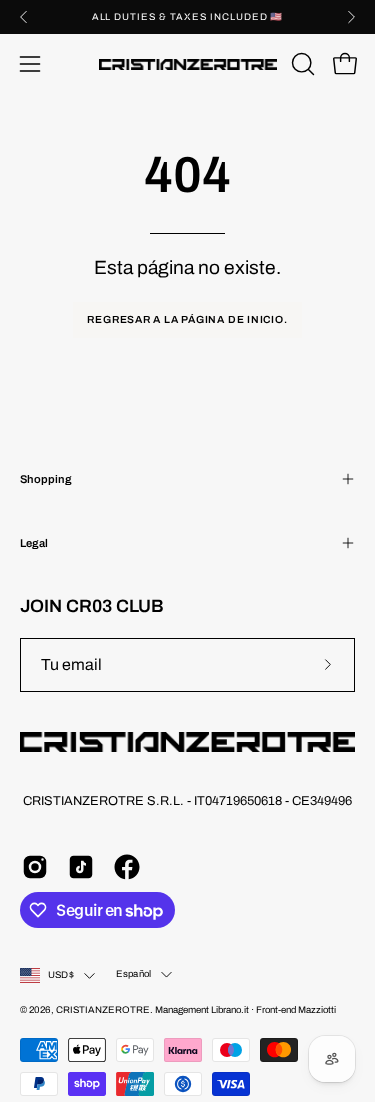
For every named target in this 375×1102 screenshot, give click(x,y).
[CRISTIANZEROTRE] (188, 64)
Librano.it (230, 1010)
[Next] (351, 17)
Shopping (46, 479)
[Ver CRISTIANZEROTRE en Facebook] (127, 867)
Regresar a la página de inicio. (187, 319)
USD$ (61, 975)
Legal (34, 543)
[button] (301, 64)
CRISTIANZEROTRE (103, 1010)
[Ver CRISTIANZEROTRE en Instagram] (35, 867)
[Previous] (24, 17)
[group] (187, 17)
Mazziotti (317, 1010)
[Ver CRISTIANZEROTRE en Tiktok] (81, 867)
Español (133, 974)
